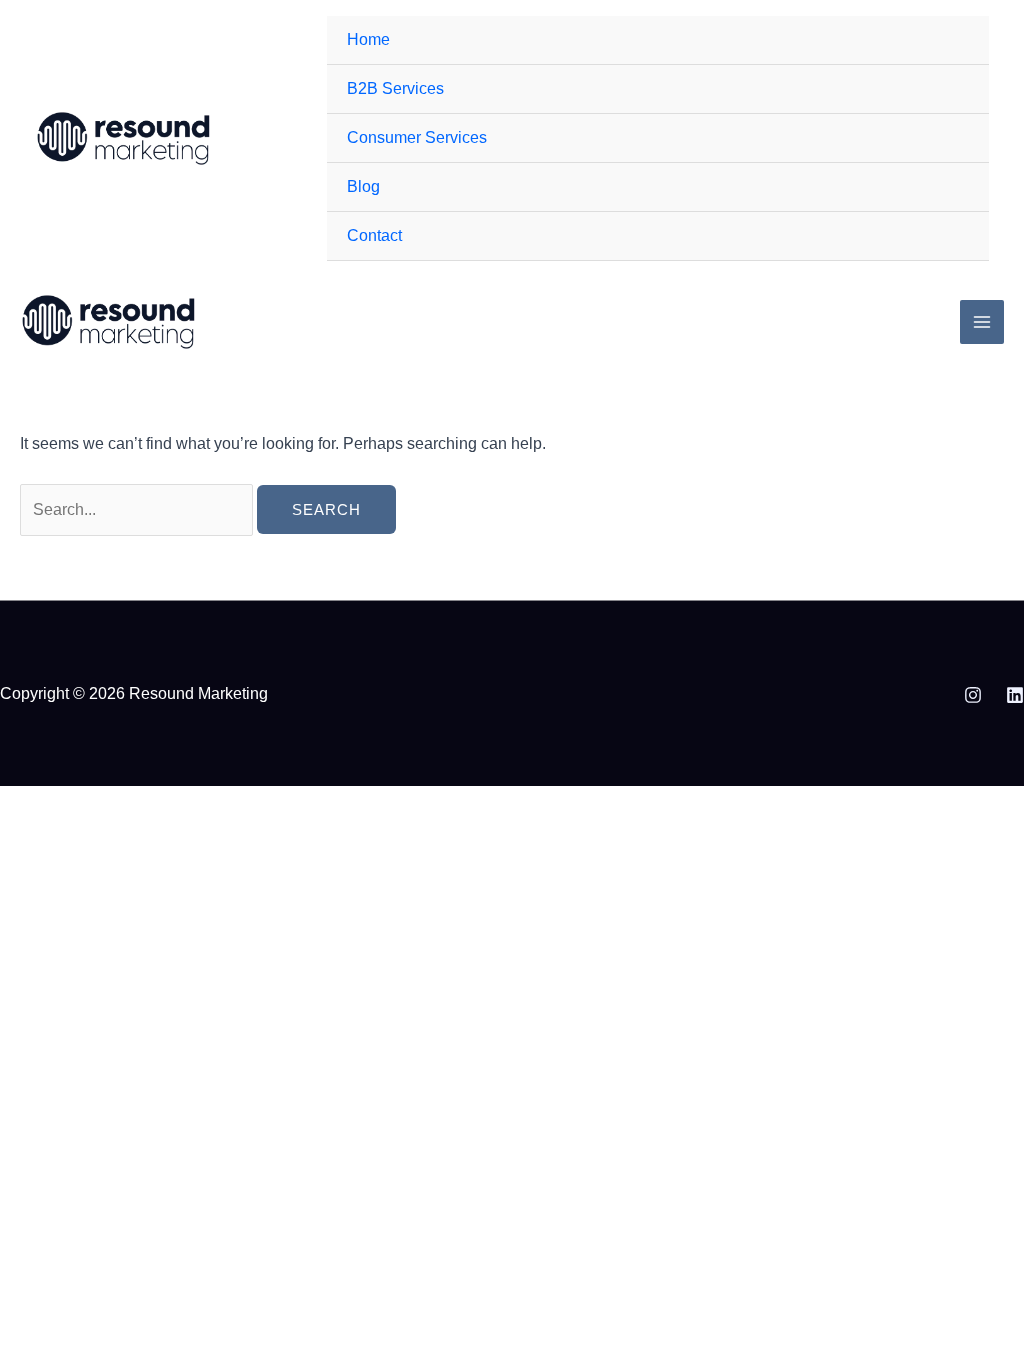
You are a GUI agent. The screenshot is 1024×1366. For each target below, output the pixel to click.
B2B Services (395, 88)
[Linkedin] (1015, 695)
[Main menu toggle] (982, 322)
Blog (363, 186)
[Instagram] (973, 695)
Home (368, 39)
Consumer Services (417, 137)
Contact (374, 235)
